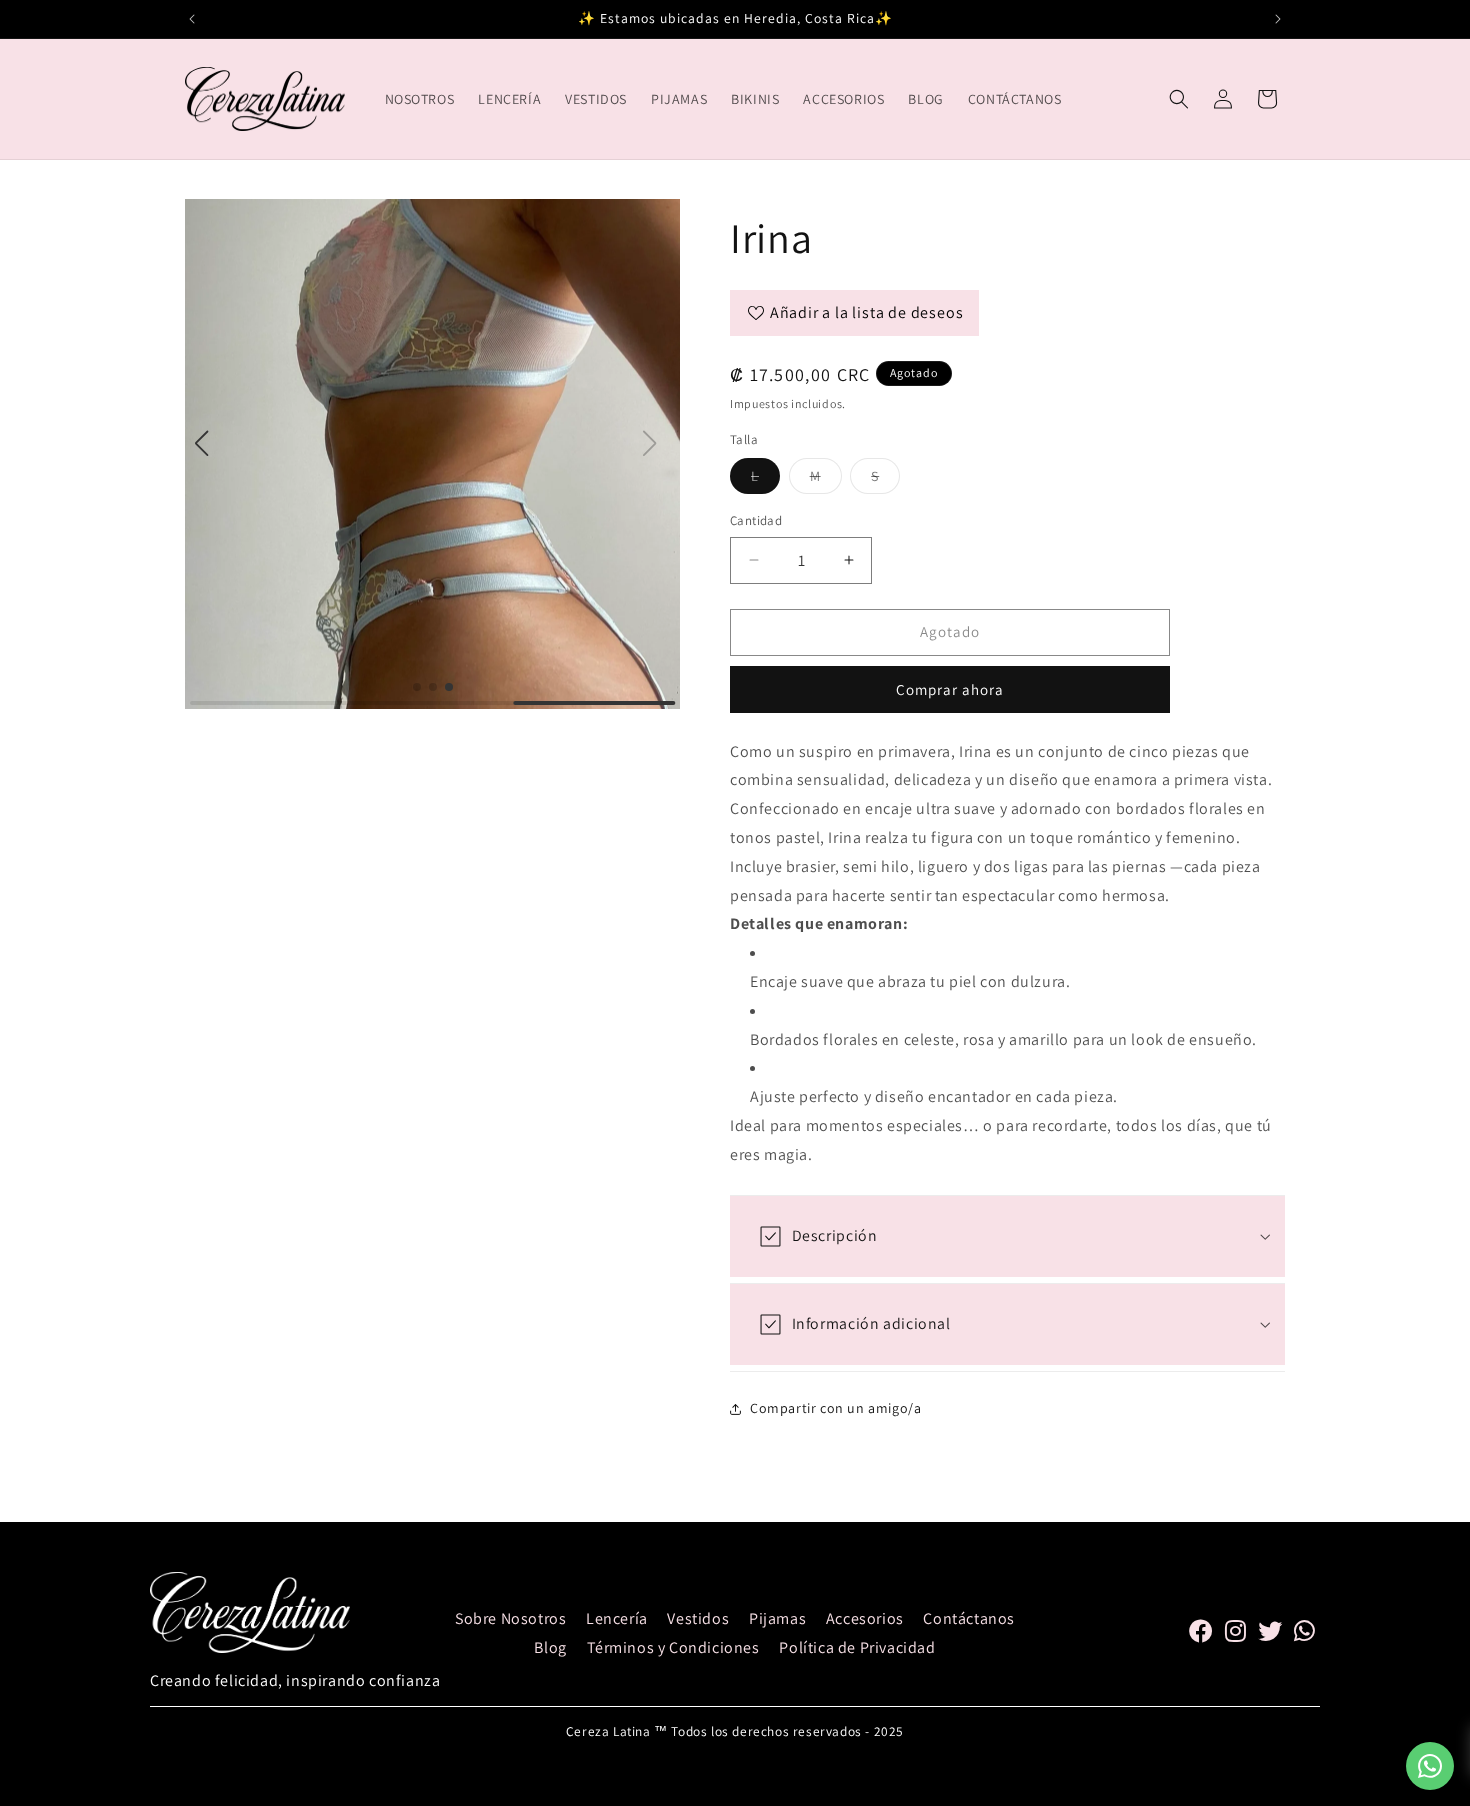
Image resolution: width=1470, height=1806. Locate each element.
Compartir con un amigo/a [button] (835, 1408)
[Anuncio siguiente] (1278, 19)
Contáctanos (969, 1618)
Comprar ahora (950, 689)
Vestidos (698, 1618)
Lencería (617, 1618)
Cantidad (756, 520)
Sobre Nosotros (510, 1618)
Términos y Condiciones (673, 1647)
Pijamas (777, 1618)
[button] (1179, 99)
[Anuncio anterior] (192, 19)
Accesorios (865, 1618)
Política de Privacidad (857, 1647)
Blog (550, 1647)
